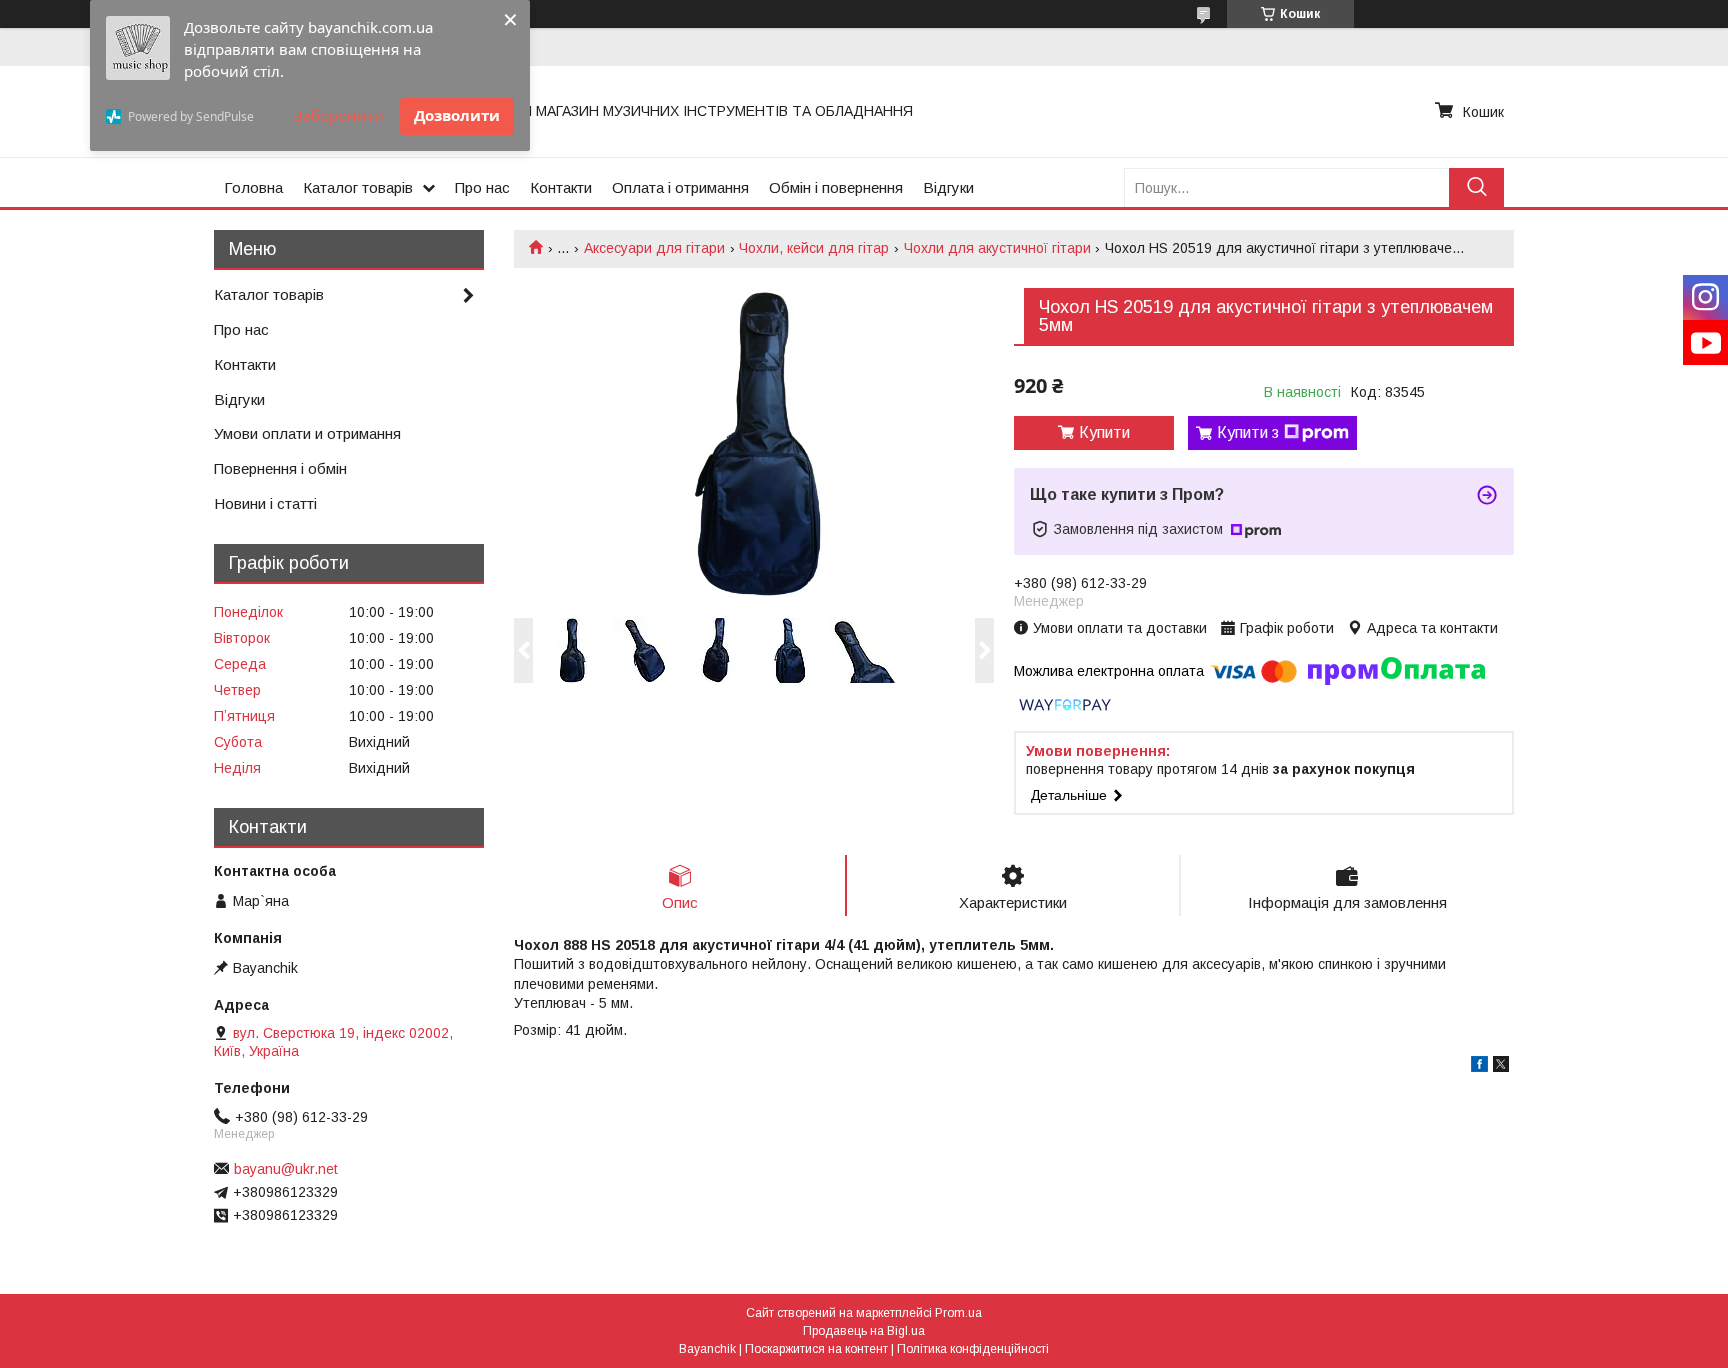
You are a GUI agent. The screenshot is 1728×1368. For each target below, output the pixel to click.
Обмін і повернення (836, 187)
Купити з (1248, 432)
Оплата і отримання (680, 187)
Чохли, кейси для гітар (814, 248)
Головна (253, 187)
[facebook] (1479, 1067)
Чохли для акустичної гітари (997, 248)
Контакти (561, 187)
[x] (1501, 1067)
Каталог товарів (358, 187)
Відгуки (948, 187)
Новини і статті (265, 503)
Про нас (482, 187)
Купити (1104, 432)
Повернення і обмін (280, 468)
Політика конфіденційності (973, 1349)
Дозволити (457, 115)
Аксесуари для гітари (654, 248)
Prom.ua (958, 1313)
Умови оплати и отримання (307, 433)
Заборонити (339, 115)
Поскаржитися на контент (816, 1349)
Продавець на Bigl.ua (864, 1331)
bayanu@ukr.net (286, 1169)
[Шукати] (1476, 187)
